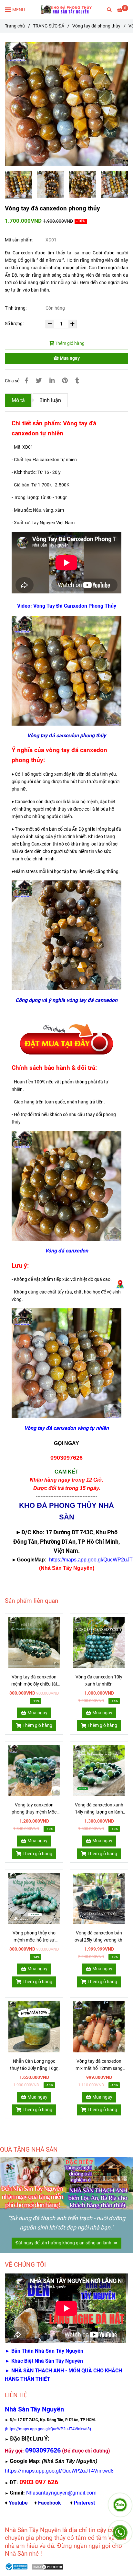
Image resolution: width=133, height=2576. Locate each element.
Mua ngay (69, 358)
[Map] (120, 1284)
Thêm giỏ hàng (69, 343)
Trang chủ (15, 26)
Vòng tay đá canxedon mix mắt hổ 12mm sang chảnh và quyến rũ (99, 2065)
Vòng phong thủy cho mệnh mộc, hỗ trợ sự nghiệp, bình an (34, 1937)
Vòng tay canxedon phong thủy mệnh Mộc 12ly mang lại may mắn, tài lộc (34, 1809)
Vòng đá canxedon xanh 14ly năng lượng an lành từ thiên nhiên (99, 1809)
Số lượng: (15, 324)
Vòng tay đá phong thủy (96, 26)
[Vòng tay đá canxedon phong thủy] (66, 10)
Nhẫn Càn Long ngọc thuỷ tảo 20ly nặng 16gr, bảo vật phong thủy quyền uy (34, 2065)
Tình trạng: (16, 308)
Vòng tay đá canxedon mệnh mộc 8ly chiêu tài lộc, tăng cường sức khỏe (34, 1681)
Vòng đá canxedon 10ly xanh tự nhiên (99, 1681)
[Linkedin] (52, 381)
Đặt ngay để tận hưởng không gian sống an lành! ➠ (66, 2243)
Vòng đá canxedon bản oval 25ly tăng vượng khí (99, 1937)
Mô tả (18, 400)
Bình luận (50, 400)
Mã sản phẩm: (20, 240)
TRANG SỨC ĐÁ (49, 26)
